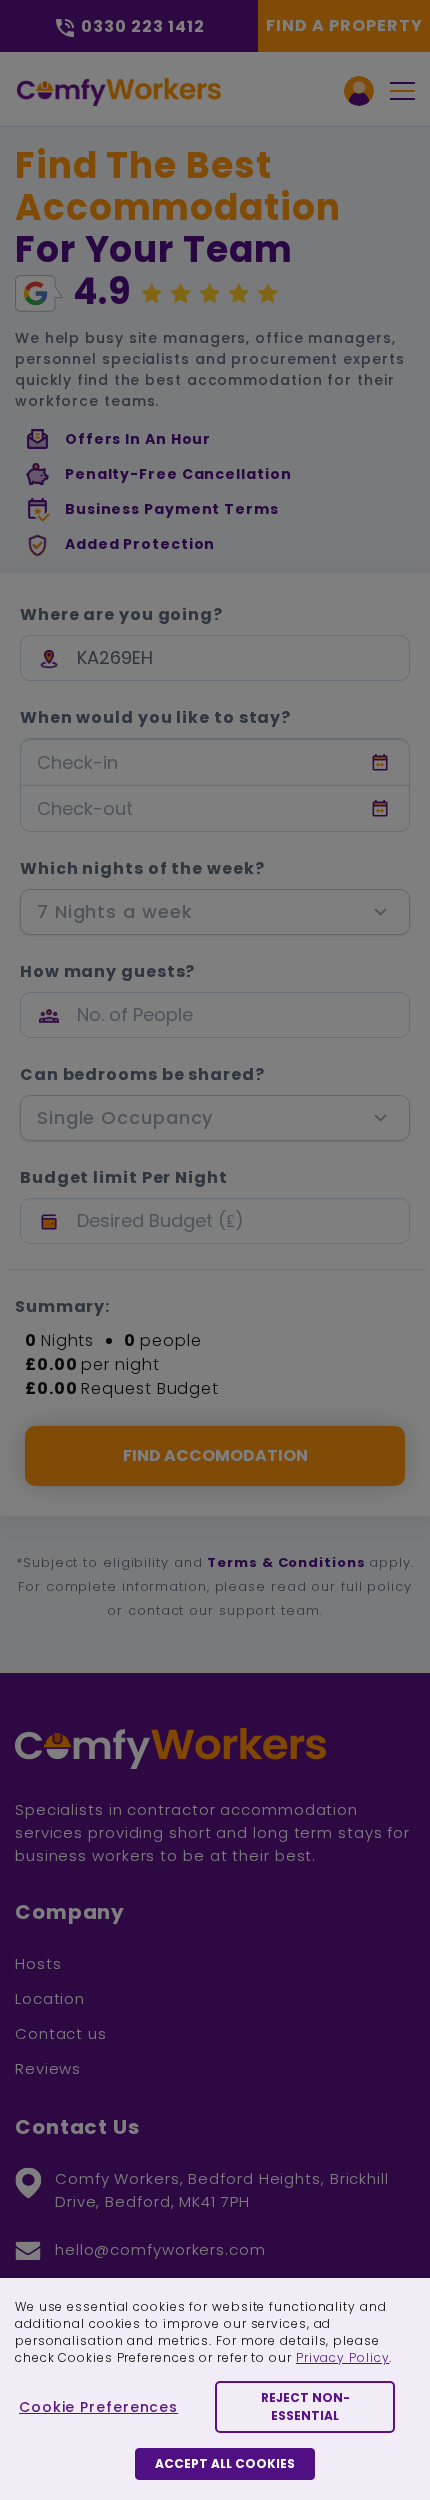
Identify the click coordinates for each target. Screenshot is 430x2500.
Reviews (48, 2068)
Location (50, 1998)
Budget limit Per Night (124, 1178)
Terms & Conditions (286, 1562)
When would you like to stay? (155, 718)
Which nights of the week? (142, 869)
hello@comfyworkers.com (160, 2249)
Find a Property (344, 25)
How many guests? (107, 972)
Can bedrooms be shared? (142, 1075)
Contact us (61, 2033)
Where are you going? (121, 615)
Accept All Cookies (225, 2463)
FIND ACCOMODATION (215, 1455)
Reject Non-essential (305, 2406)
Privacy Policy (343, 2357)
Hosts (38, 1963)
